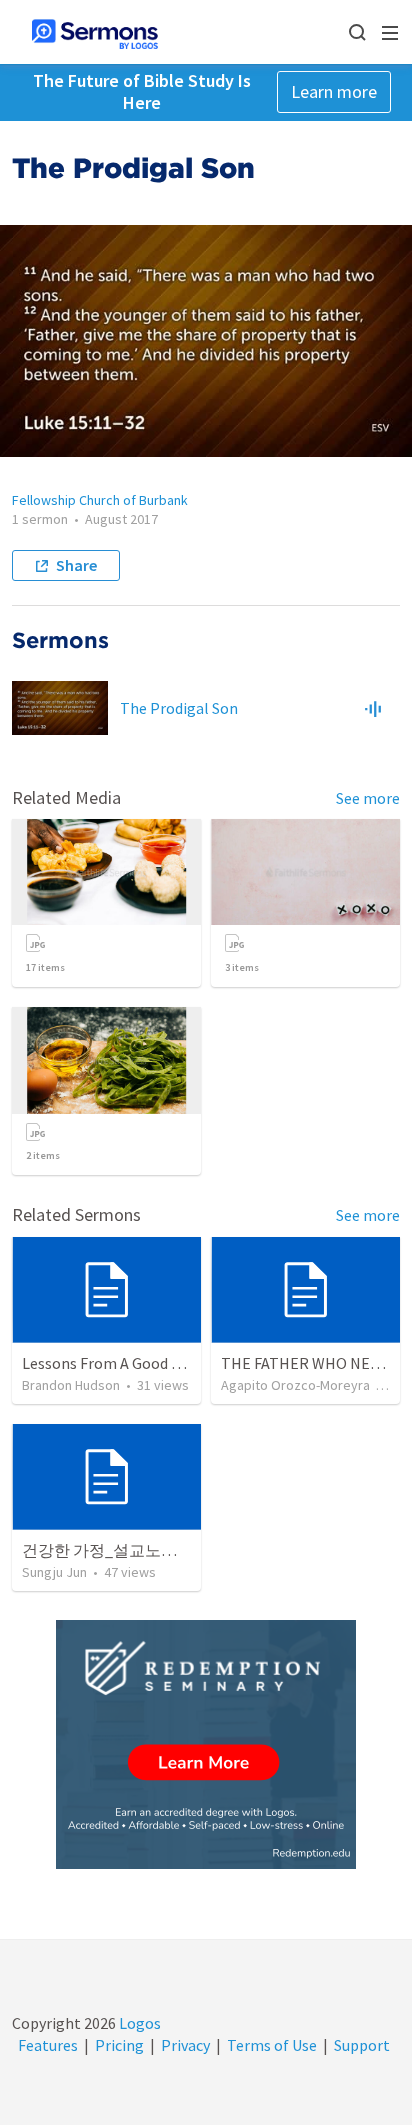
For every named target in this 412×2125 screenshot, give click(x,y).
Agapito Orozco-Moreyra (295, 1385)
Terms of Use (272, 2045)
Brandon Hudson (71, 1385)
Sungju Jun (54, 1572)
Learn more (334, 91)
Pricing (119, 2045)
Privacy (185, 2045)
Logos (138, 2023)
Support (362, 2045)
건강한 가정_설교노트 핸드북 (125, 1550)
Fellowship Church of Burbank (100, 500)
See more (368, 798)
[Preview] (373, 708)
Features (48, 2045)
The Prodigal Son (179, 708)
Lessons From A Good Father (119, 1363)
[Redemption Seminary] (206, 1744)
